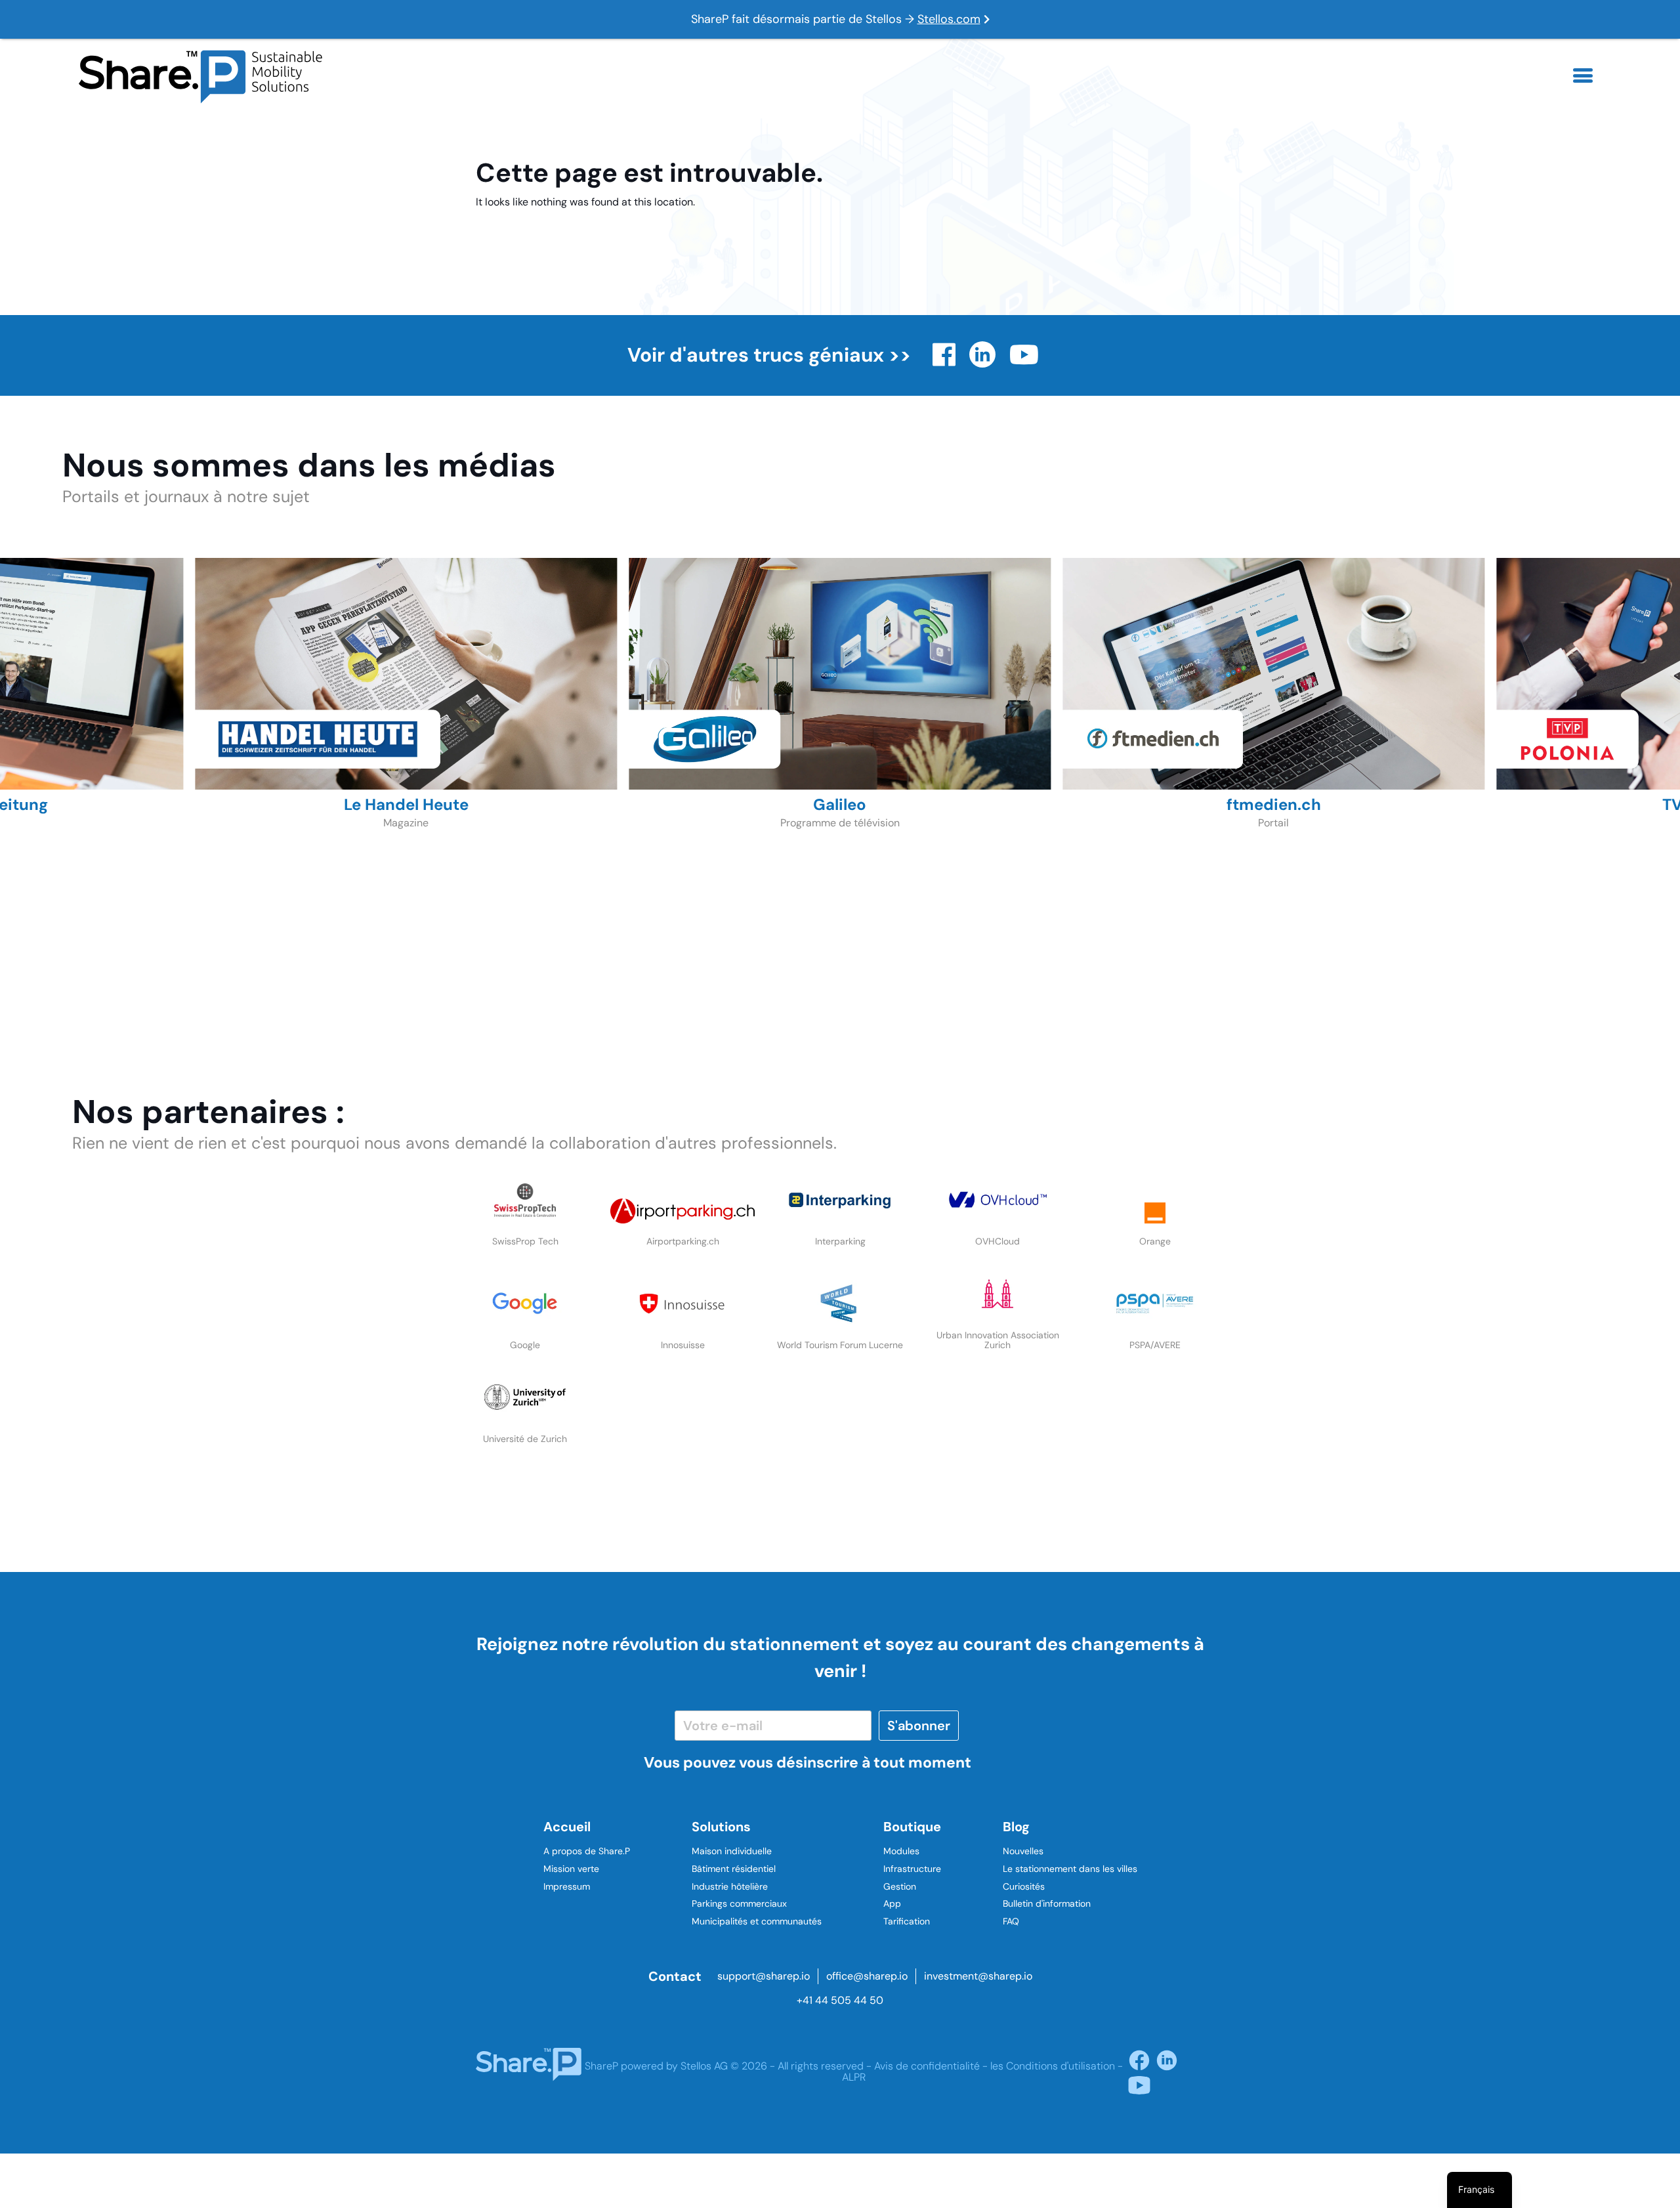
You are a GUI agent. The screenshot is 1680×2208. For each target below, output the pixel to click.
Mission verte (571, 1869)
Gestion (900, 1886)
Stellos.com (949, 19)
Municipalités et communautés (757, 1921)
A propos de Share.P (587, 1851)
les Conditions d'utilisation (1053, 2066)
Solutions (721, 1827)
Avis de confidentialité (927, 2066)
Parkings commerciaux (739, 1903)
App (892, 1903)
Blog (1016, 1827)
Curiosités (1024, 1886)
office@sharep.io (867, 1976)
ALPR (854, 2077)
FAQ (1011, 1921)
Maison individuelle (732, 1851)
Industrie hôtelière (730, 1886)
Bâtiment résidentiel (734, 1869)
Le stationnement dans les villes (1070, 1869)
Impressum (567, 1886)
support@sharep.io (764, 1976)
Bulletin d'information (1047, 1903)
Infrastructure (912, 1869)
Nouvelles (1023, 1851)
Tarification (907, 1921)
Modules (901, 1851)
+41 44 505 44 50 (840, 2000)
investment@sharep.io (978, 1976)
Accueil (567, 1827)
